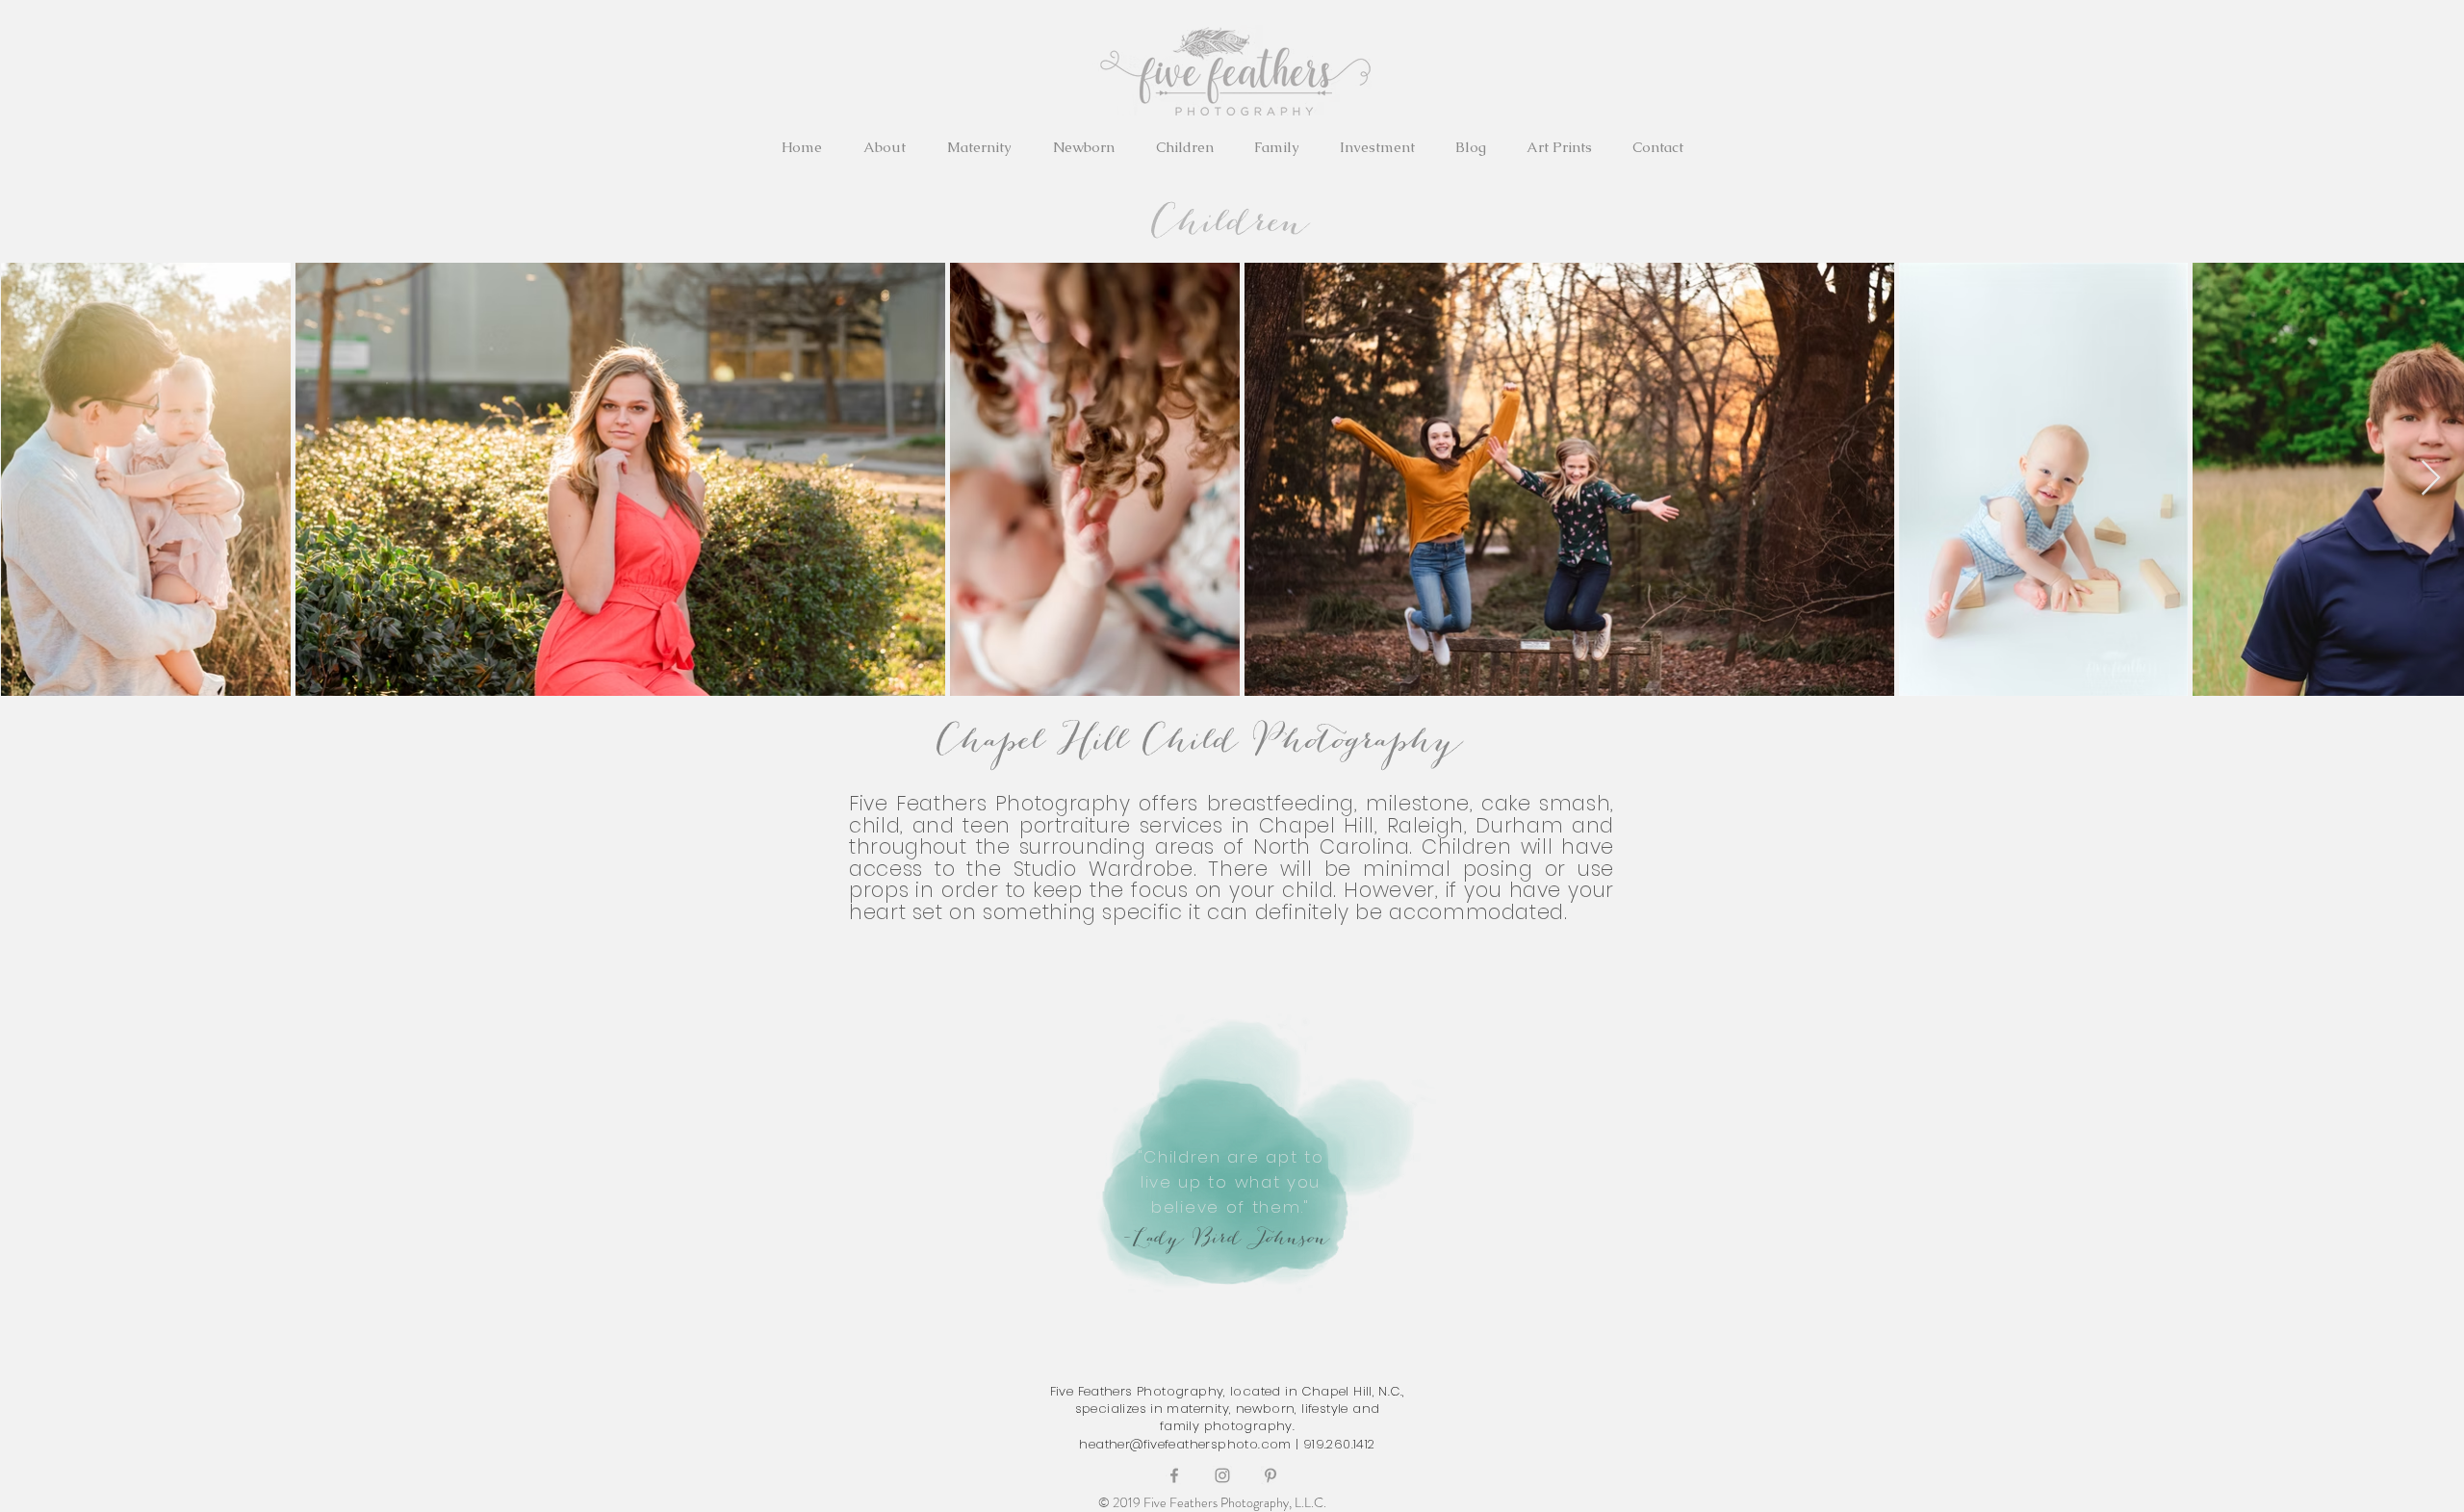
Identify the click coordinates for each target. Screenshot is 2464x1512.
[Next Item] (2431, 479)
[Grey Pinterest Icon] (1270, 1475)
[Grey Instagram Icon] (1222, 1475)
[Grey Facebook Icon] (1174, 1475)
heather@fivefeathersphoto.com (1185, 1444)
